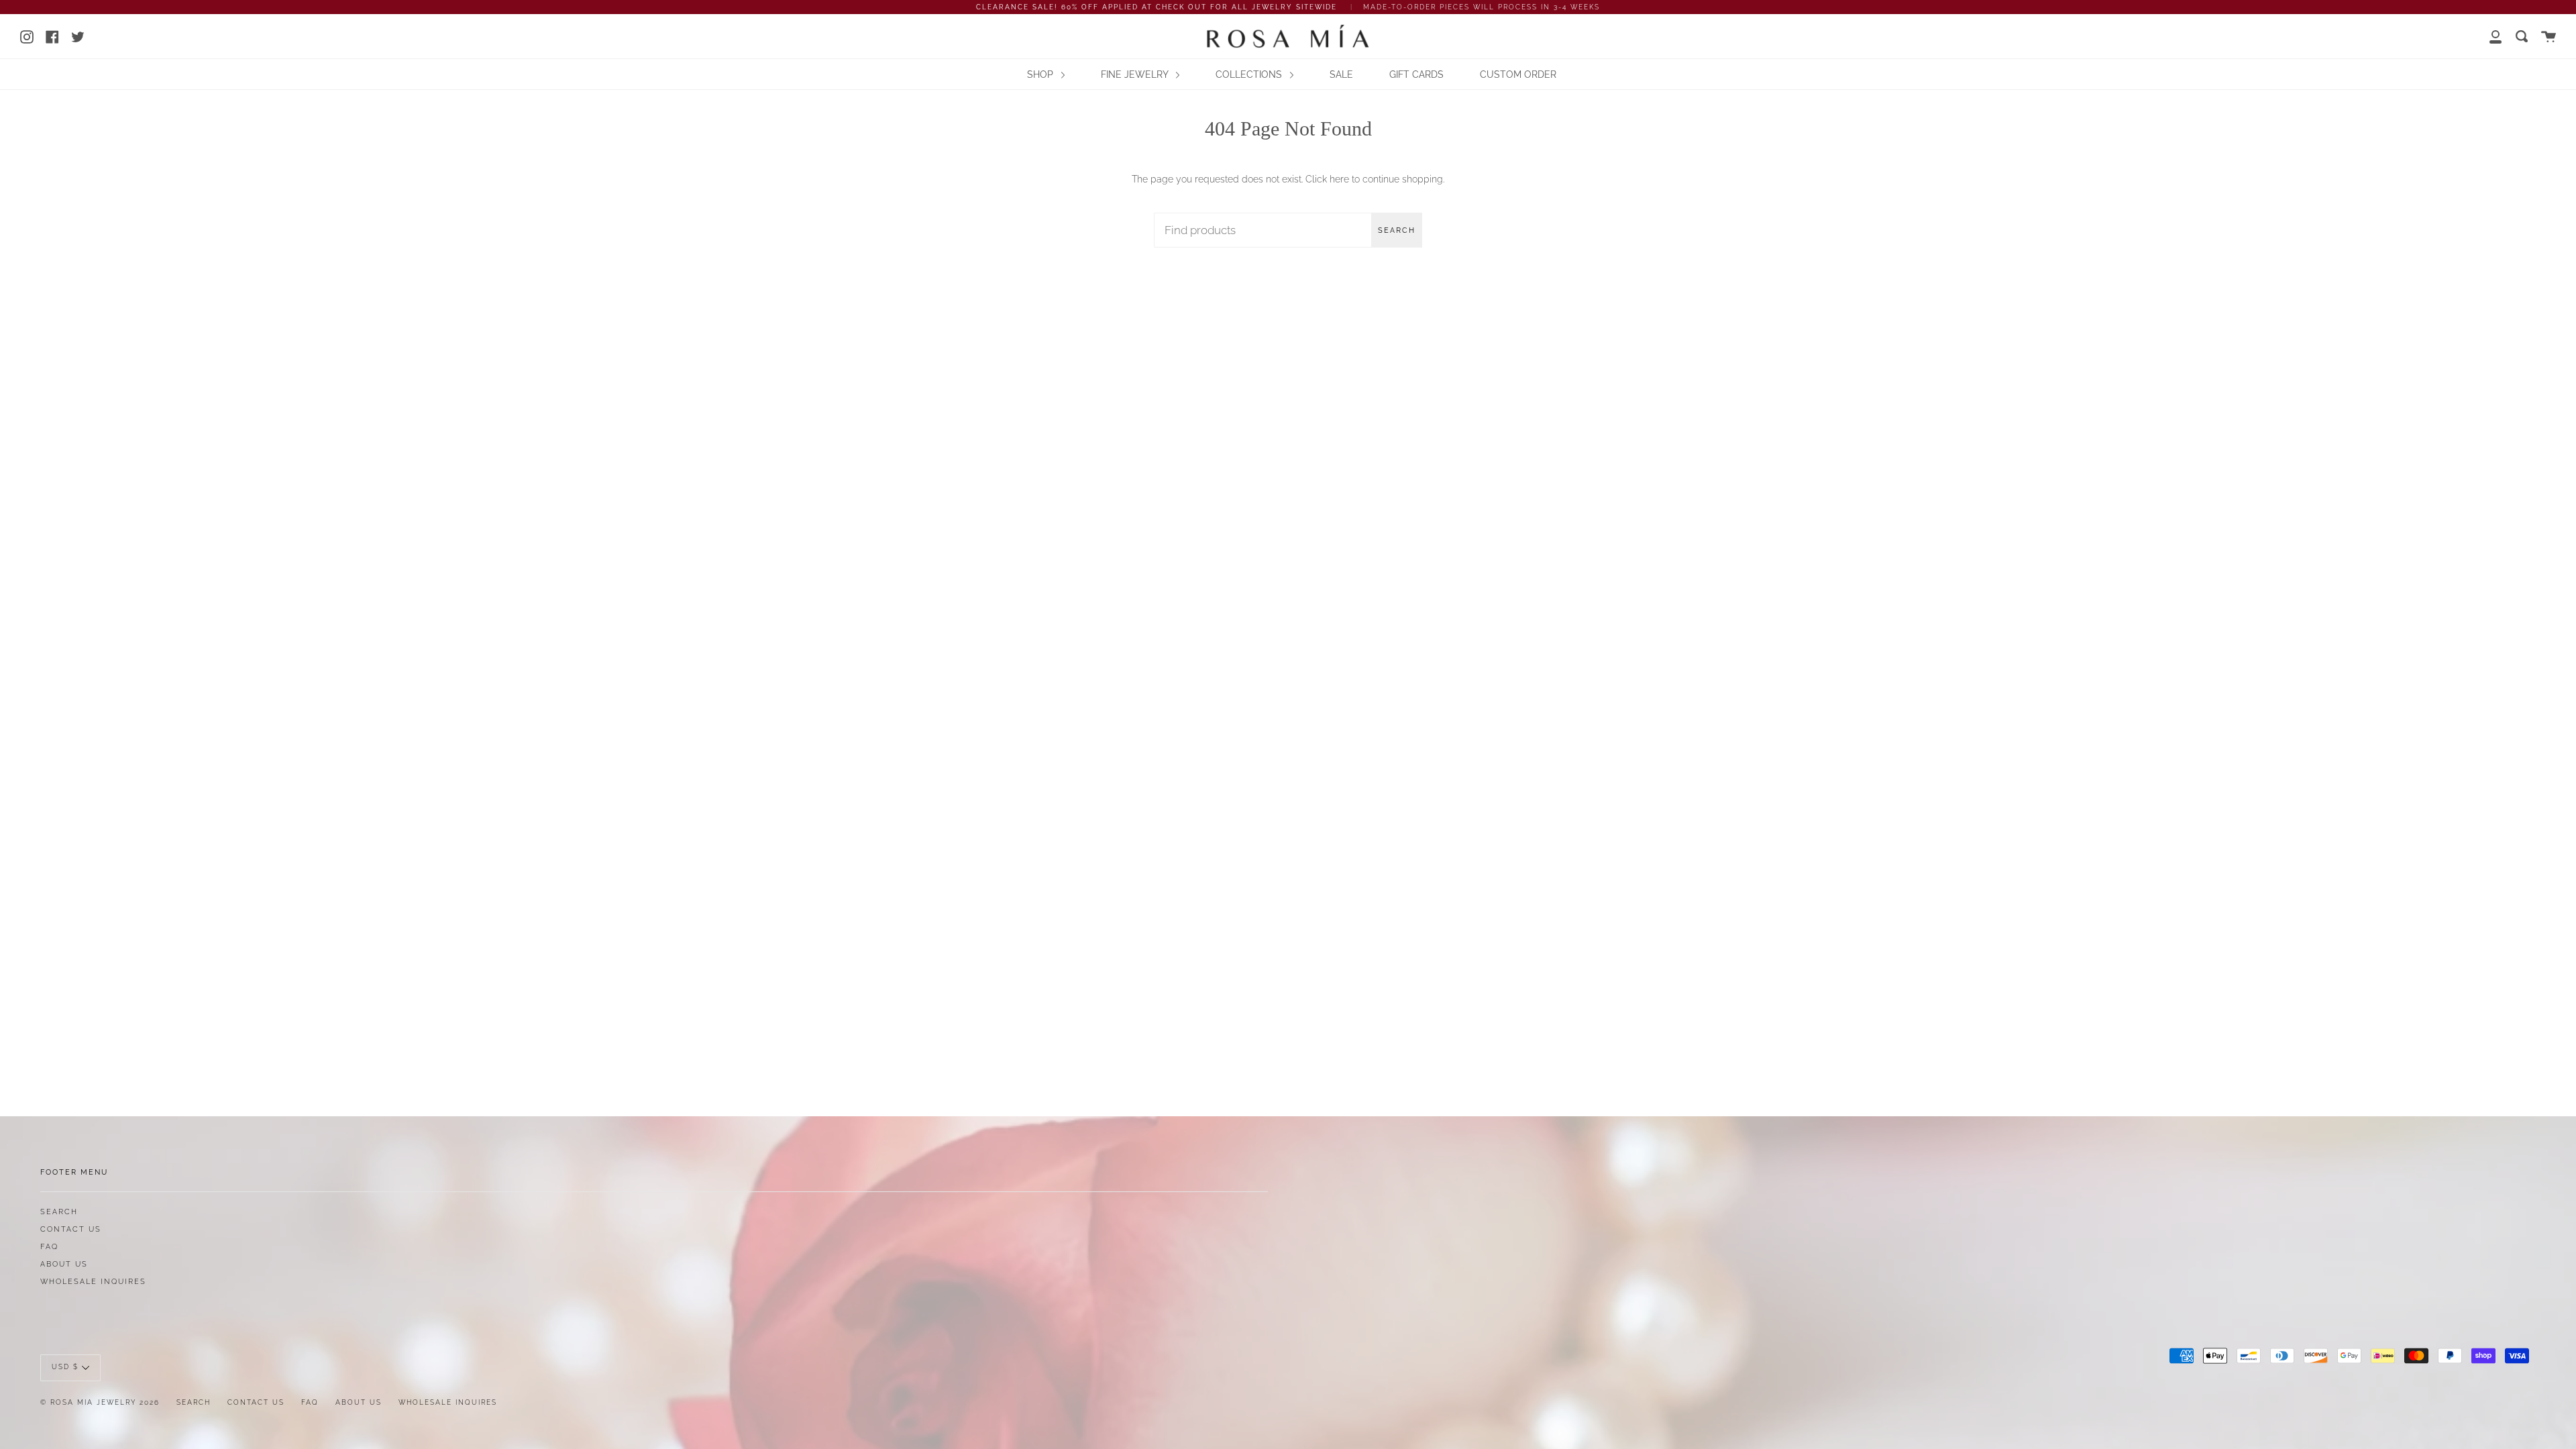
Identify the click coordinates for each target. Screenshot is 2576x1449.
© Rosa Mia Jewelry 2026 (100, 1402)
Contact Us (71, 1229)
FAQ (49, 1246)
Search (1397, 230)
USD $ (65, 1367)
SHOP (1041, 74)
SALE (1341, 74)
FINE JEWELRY (1136, 74)
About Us (64, 1264)
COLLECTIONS (1250, 74)
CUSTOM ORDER (1518, 74)
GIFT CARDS (1416, 74)
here (1339, 179)
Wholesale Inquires (93, 1281)
